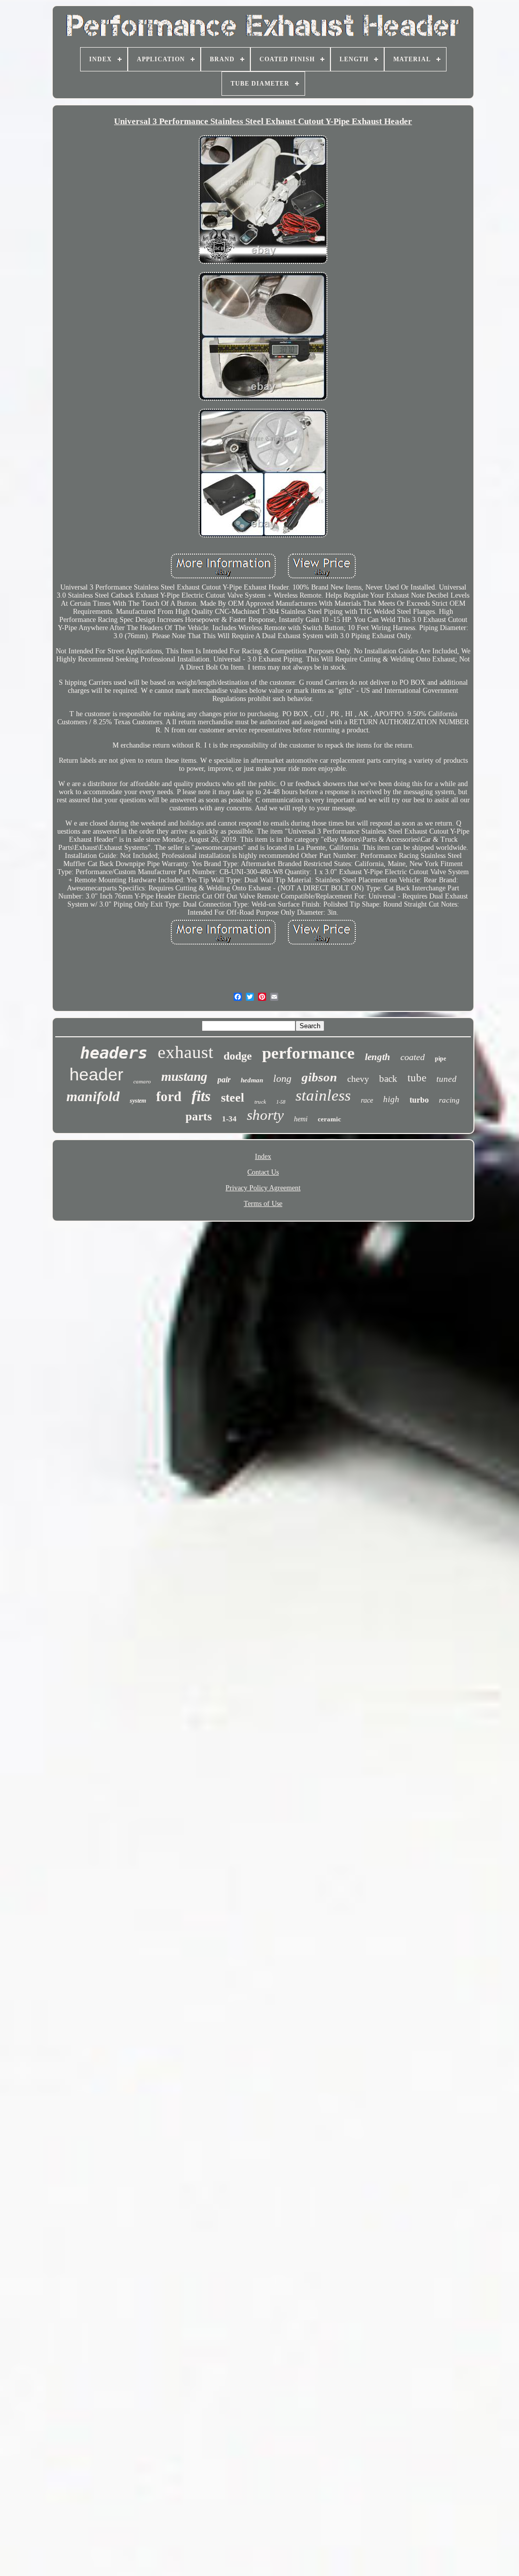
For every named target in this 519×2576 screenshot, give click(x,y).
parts (199, 1117)
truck (260, 1102)
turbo (419, 1100)
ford (169, 1097)
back (388, 1079)
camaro (142, 1081)
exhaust (186, 1052)
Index (263, 1157)
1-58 (281, 1102)
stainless (323, 1095)
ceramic (329, 1119)
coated (413, 1057)
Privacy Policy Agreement (263, 1188)
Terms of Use (263, 1204)
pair (224, 1080)
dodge (238, 1056)
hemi (301, 1119)
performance (308, 1053)
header (96, 1074)
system (138, 1101)
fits (201, 1096)
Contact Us (263, 1172)
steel (233, 1098)
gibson (319, 1077)
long (282, 1078)
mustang (184, 1077)
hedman (252, 1080)
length (378, 1057)
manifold (93, 1096)
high (391, 1099)
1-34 (229, 1119)
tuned (447, 1079)
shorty (265, 1115)
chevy (358, 1079)
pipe (440, 1059)
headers (114, 1053)
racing (449, 1100)
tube (417, 1078)
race (367, 1100)
